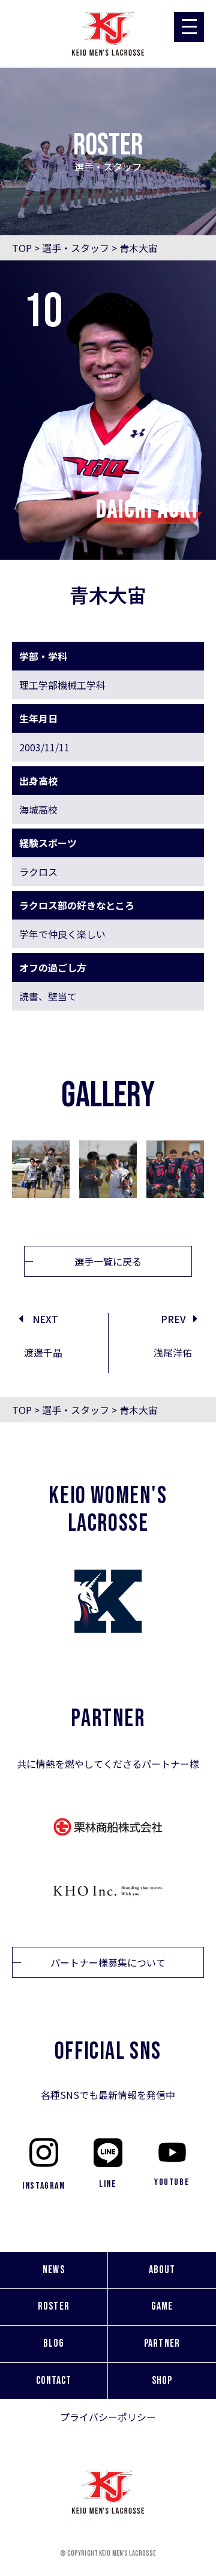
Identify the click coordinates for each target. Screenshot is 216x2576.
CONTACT (54, 2381)
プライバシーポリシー (108, 2417)
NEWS (53, 2270)
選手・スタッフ (76, 248)
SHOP (162, 2381)
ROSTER (53, 2306)
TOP (22, 248)
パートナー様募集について (108, 1962)
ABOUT (162, 2270)
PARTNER (162, 2343)
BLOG (54, 2343)
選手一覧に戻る (108, 1261)
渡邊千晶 (43, 1352)
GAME (162, 2306)
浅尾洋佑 (173, 1352)
